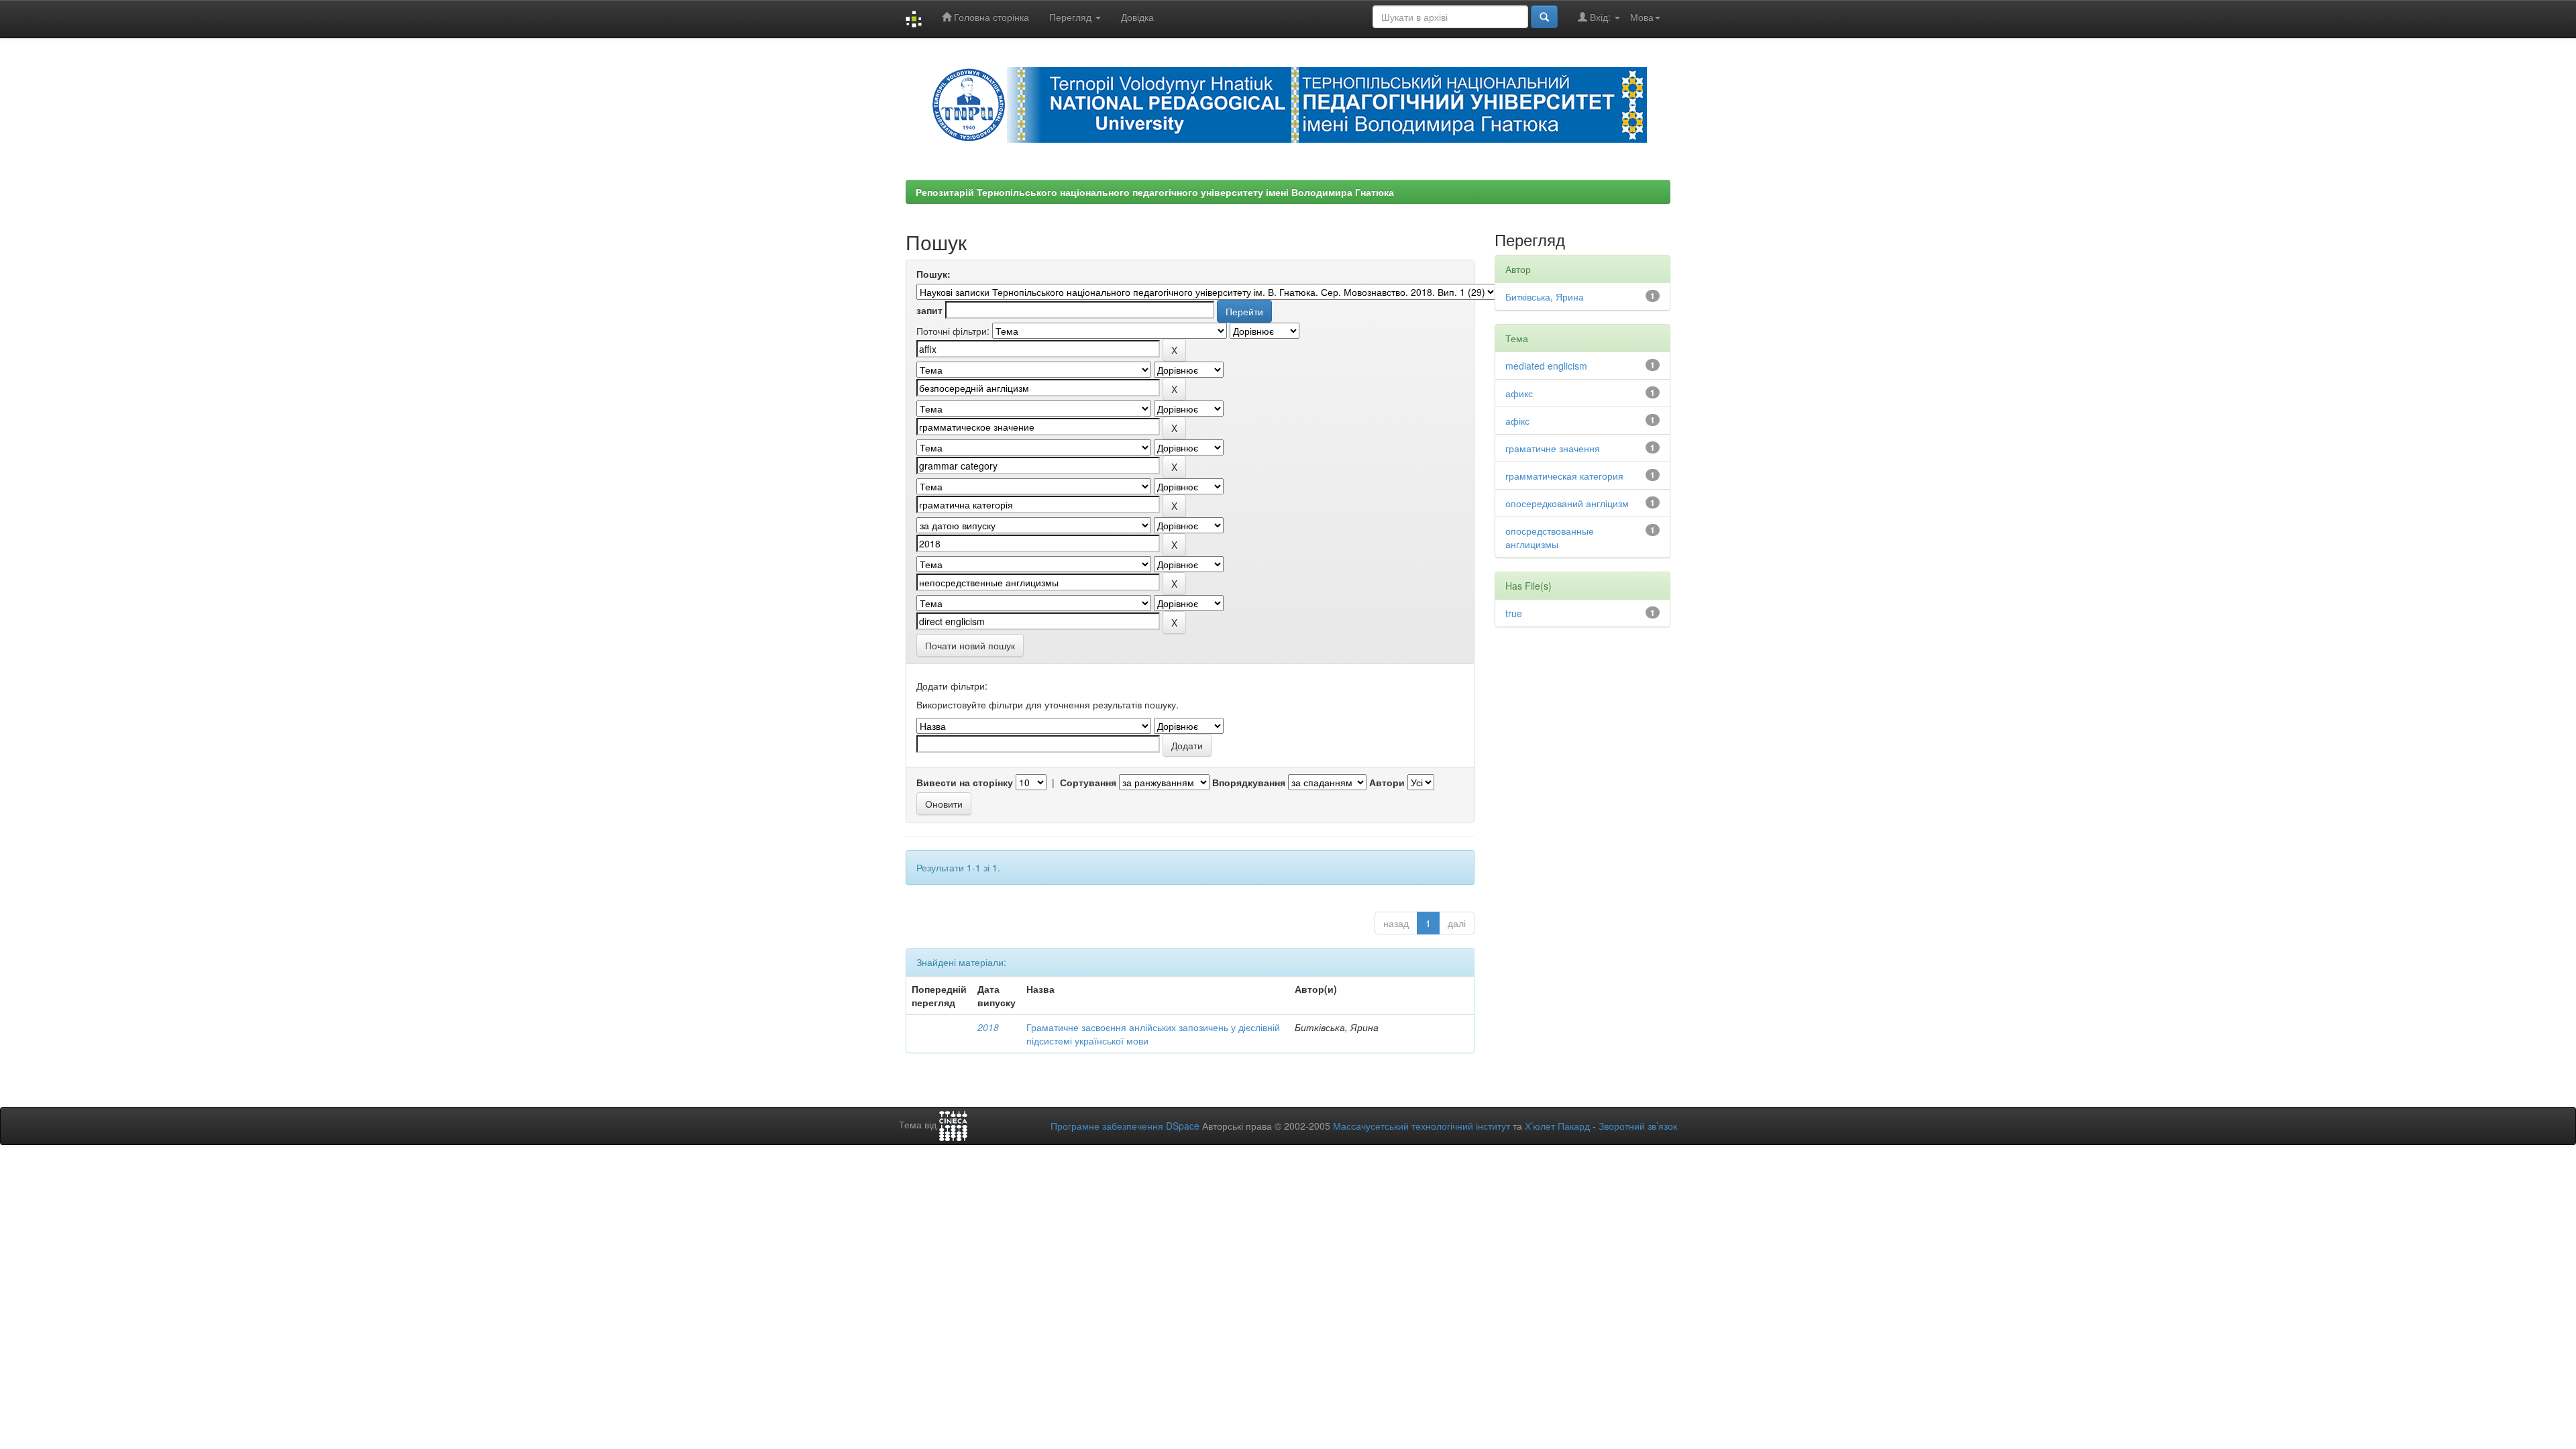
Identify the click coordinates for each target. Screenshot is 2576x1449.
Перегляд (1072, 17)
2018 (988, 1027)
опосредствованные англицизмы (1550, 537)
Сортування (1088, 782)
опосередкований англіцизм (1567, 503)
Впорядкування (1249, 782)
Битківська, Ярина (1545, 297)
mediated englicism (1546, 366)
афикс (1519, 393)
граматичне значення (1553, 448)
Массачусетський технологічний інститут (1421, 1126)
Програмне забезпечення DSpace (1125, 1126)
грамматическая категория (1564, 476)
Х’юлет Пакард (1557, 1126)
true (1514, 613)
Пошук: (933, 274)
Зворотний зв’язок (1638, 1126)
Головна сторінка (990, 17)
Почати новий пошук (970, 645)
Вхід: (1600, 17)
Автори (1387, 782)
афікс (1517, 421)
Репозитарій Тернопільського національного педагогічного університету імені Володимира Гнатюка (1155, 192)
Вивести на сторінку (965, 782)
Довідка (1137, 17)
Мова (1642, 17)
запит (929, 310)
